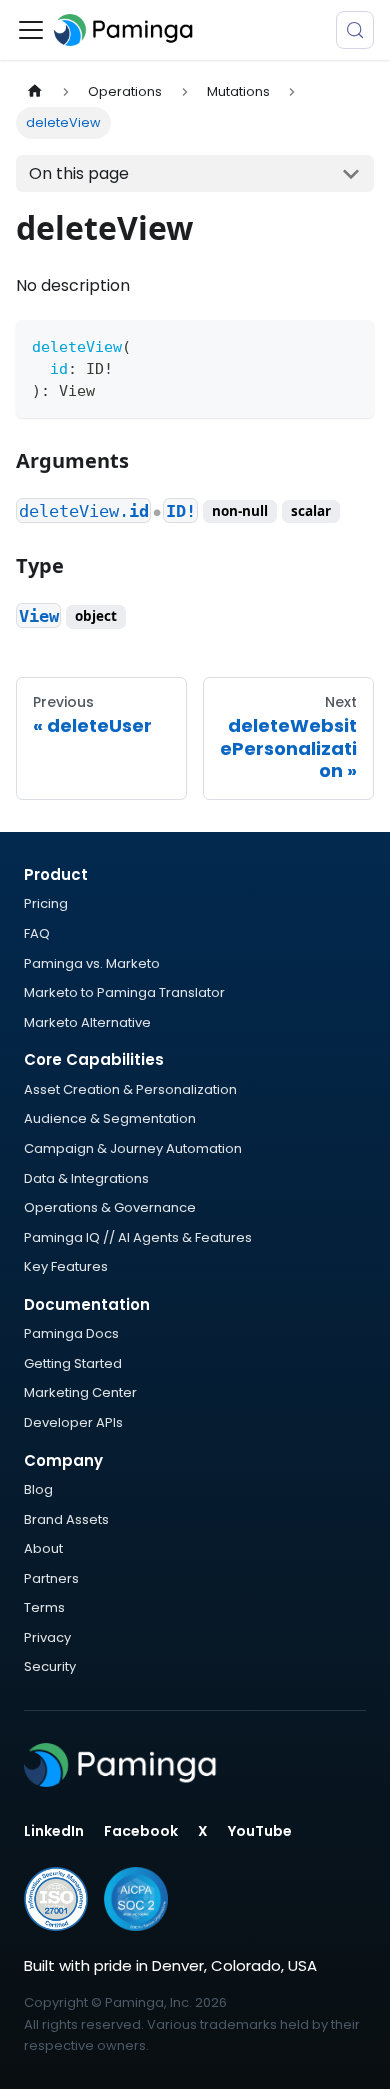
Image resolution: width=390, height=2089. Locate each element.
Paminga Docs (71, 1333)
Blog (38, 1489)
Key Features (66, 1266)
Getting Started (73, 1363)
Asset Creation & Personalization (130, 1089)
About (43, 1548)
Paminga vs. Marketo (92, 963)
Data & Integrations (86, 1178)
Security (50, 1666)
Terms (44, 1607)
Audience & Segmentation (110, 1118)
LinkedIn (54, 1831)
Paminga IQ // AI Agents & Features (138, 1237)
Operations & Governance (110, 1207)
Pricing (46, 903)
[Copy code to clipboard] (349, 344)
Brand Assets (66, 1519)
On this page (79, 173)
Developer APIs (73, 1422)
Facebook (141, 1831)
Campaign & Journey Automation (133, 1148)
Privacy (47, 1637)
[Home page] (35, 91)
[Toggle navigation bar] (31, 30)
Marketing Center (80, 1392)
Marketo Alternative (87, 1022)
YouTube (260, 1831)
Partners (51, 1578)
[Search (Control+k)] (355, 30)
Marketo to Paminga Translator (124, 992)
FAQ (37, 933)
